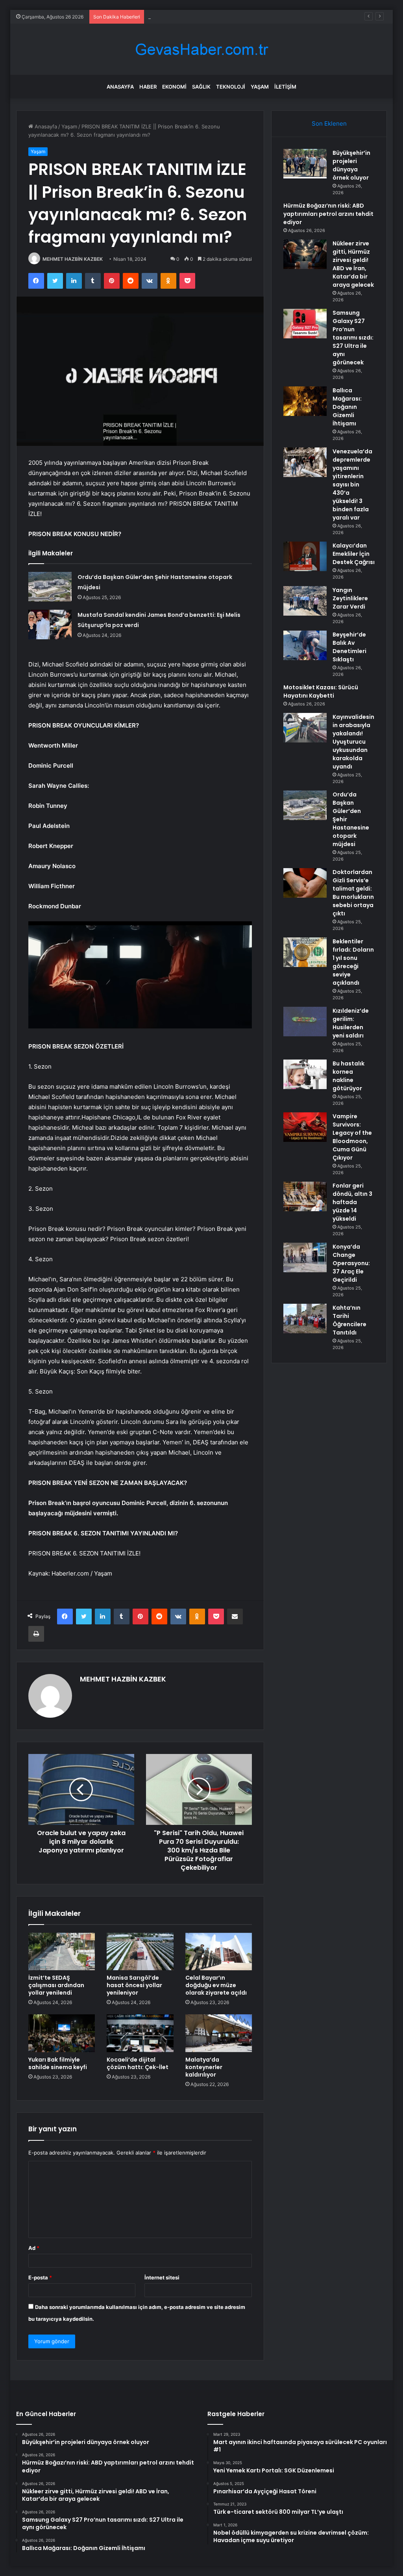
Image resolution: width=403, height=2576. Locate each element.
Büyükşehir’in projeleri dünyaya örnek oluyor (351, 165)
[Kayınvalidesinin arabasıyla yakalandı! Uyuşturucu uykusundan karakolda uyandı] (305, 728)
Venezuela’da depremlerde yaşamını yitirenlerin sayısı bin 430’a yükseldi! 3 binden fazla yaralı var (352, 484)
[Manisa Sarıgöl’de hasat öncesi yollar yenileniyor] (140, 1952)
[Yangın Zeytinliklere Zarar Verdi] (305, 601)
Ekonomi (174, 87)
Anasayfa (120, 87)
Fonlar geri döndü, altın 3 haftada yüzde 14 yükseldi (352, 1202)
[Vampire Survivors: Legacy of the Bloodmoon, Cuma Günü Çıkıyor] (305, 1127)
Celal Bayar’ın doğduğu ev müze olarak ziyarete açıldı (216, 1985)
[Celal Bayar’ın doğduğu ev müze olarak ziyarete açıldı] (219, 1952)
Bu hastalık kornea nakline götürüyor (348, 1076)
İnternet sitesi (162, 2277)
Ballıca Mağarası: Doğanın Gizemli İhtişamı (347, 407)
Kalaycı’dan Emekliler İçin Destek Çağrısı (354, 554)
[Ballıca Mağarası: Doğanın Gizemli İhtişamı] (305, 401)
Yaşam (260, 87)
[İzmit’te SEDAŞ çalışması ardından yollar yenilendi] (62, 1952)
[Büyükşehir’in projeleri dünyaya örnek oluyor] (305, 164)
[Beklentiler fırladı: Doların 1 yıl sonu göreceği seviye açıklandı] (305, 952)
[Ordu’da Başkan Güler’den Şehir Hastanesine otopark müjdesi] (50, 587)
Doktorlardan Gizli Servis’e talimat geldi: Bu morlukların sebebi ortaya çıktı (353, 893)
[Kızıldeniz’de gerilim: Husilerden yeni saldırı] (305, 1022)
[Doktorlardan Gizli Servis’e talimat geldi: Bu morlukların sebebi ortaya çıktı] (305, 883)
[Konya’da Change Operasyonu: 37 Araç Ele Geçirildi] (305, 1257)
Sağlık (201, 87)
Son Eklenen (329, 123)
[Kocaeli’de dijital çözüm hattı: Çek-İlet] (140, 2033)
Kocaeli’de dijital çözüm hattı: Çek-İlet (138, 2063)
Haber (148, 87)
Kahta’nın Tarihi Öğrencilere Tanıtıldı (349, 1320)
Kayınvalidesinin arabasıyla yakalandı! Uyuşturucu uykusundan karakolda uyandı (353, 742)
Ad (34, 2248)
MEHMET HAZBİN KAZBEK (73, 259)
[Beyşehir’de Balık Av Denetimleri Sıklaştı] (305, 645)
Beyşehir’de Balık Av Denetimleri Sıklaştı (349, 647)
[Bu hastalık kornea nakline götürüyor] (305, 1074)
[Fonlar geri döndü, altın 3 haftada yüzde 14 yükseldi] (305, 1196)
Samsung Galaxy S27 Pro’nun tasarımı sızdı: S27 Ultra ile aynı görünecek (353, 338)
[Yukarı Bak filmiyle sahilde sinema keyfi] (62, 2033)
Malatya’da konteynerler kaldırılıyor (204, 2067)
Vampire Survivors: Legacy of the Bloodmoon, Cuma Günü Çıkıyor (352, 1137)
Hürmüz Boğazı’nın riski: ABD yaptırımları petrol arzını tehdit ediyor (328, 214)
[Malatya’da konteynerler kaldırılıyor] (219, 2033)
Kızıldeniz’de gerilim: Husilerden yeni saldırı (351, 1023)
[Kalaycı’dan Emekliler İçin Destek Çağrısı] (305, 556)
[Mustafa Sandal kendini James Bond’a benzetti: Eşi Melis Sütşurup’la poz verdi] (50, 625)
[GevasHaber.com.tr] (201, 49)
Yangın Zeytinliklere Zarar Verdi (350, 598)
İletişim (285, 87)
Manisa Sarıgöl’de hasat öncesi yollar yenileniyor (134, 1985)
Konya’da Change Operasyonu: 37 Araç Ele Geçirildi (351, 1263)
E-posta (40, 2277)
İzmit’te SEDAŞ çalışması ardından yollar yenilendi (56, 1985)
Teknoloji (231, 87)
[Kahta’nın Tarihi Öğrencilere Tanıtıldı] (305, 1319)
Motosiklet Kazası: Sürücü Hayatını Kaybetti (321, 691)
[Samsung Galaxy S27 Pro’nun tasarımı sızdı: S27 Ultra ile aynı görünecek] (305, 324)
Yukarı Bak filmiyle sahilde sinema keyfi (58, 2063)
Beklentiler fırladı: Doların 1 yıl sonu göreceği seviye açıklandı (353, 962)
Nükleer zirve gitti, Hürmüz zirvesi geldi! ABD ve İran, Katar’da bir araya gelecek (245, 17)
